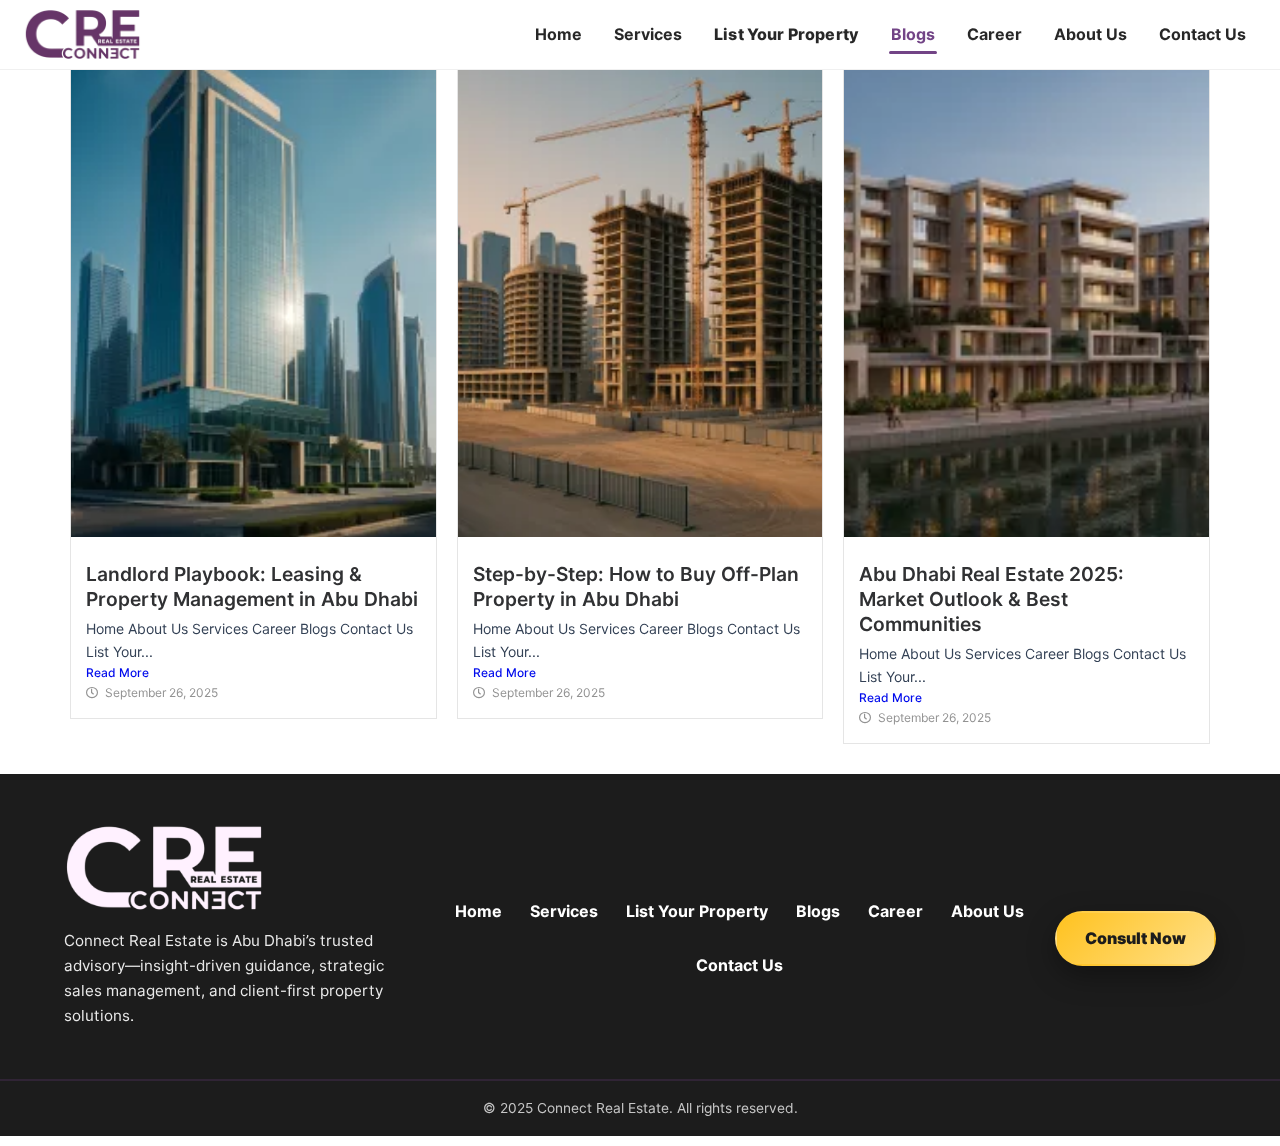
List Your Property (786, 34)
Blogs (913, 34)
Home (558, 34)
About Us (1090, 34)
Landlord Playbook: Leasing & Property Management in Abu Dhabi (252, 586)
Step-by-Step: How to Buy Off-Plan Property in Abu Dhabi (636, 586)
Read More (117, 672)
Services (648, 34)
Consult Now (1135, 938)
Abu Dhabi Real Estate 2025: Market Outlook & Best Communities (991, 599)
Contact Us (1202, 34)
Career (994, 34)
